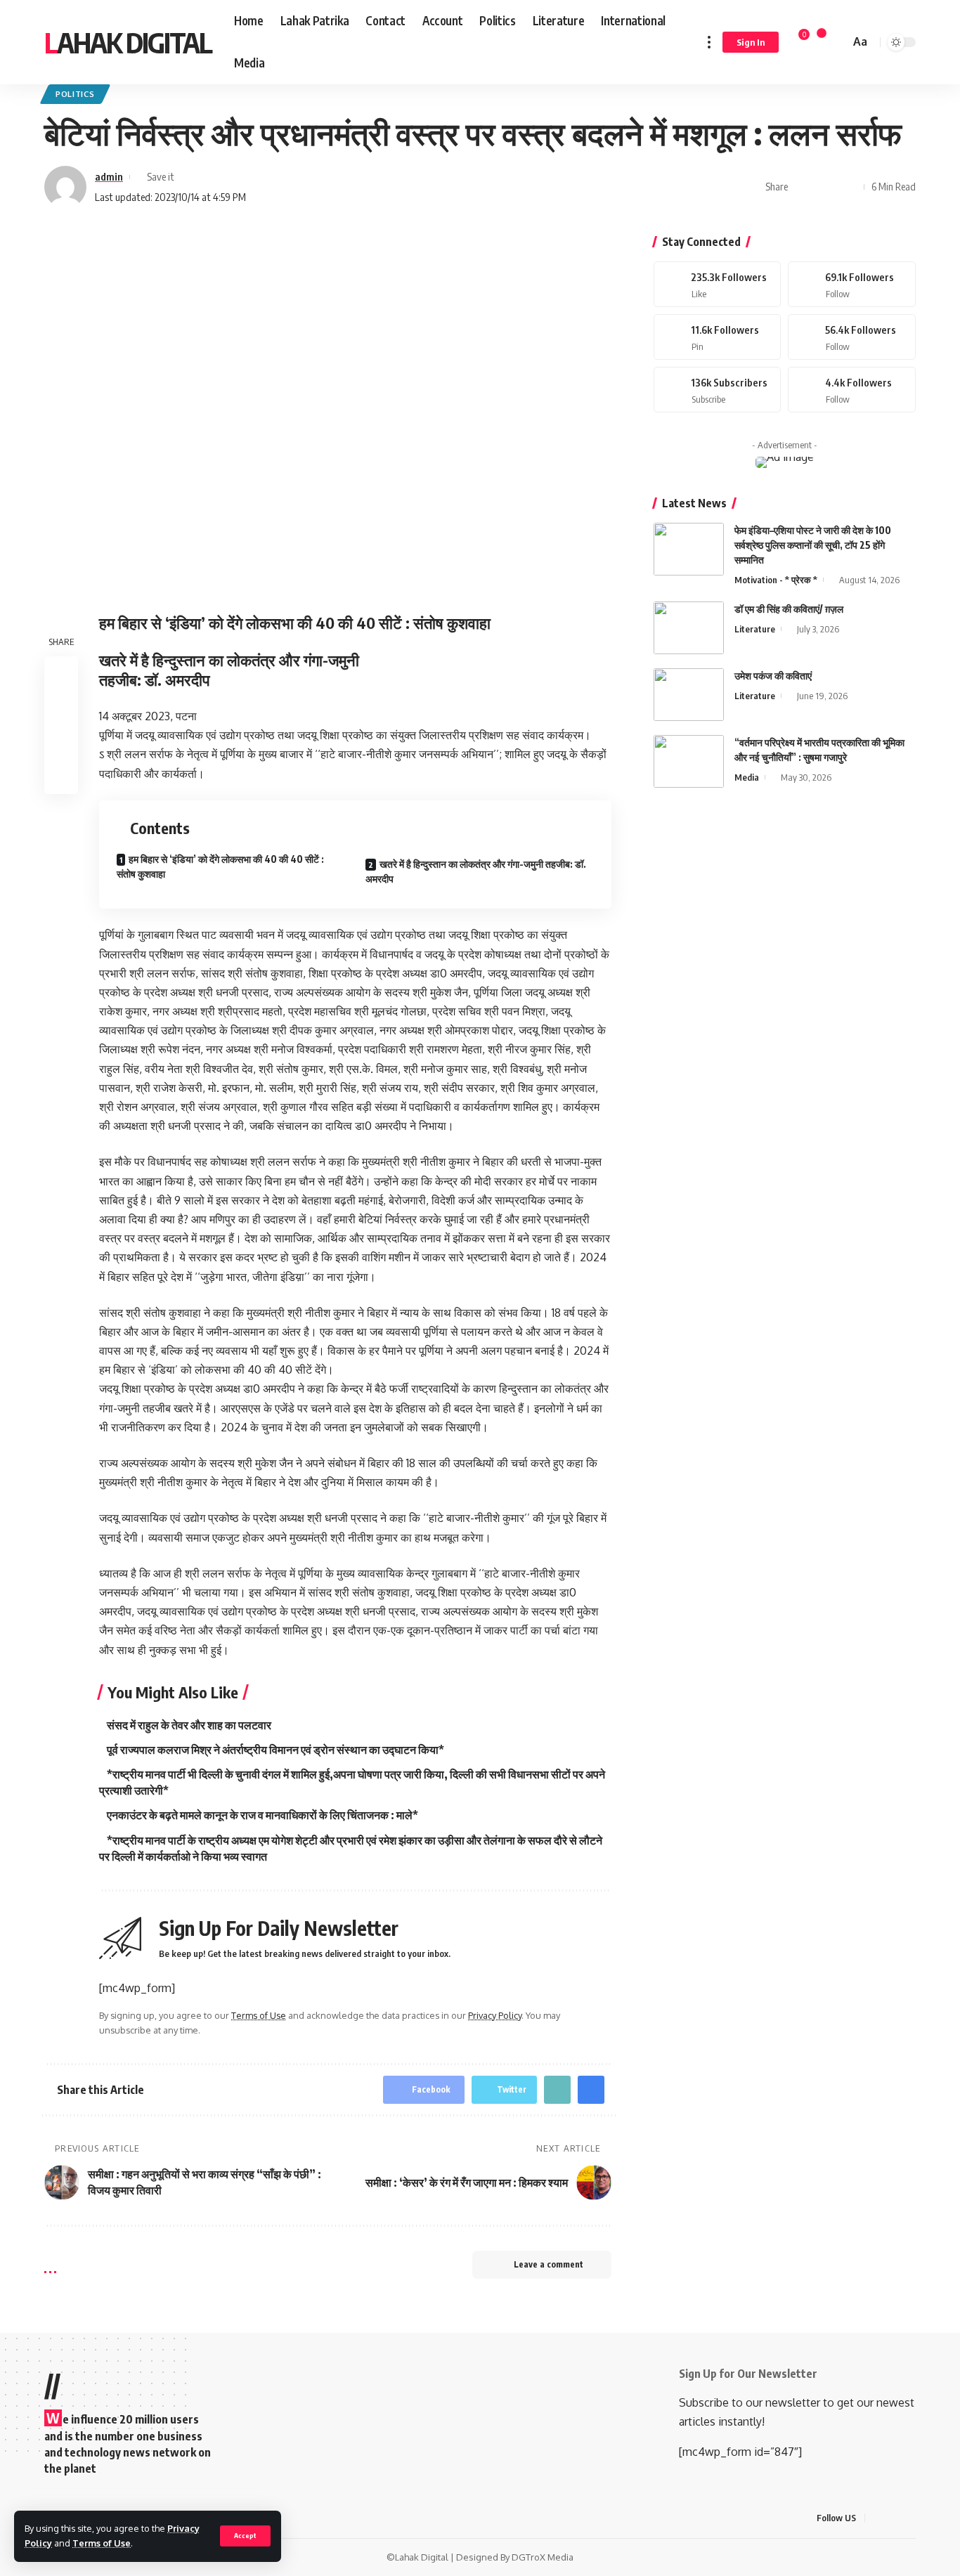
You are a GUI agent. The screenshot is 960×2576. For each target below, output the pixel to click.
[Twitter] (852, 284)
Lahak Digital (128, 42)
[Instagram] (852, 337)
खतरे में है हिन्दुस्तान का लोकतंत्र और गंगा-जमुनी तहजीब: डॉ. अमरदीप (476, 871)
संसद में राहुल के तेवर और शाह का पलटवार (189, 1725)
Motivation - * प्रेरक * (776, 580)
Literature (755, 629)
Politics (75, 94)
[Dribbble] (852, 390)
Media (747, 777)
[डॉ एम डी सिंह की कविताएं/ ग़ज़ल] (689, 628)
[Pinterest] (718, 337)
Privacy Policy (495, 2015)
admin (109, 176)
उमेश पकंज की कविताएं (773, 676)
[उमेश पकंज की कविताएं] (689, 695)
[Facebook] (718, 284)
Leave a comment (549, 2264)
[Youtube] (718, 390)
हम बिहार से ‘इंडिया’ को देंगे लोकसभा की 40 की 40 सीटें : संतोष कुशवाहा (220, 866)
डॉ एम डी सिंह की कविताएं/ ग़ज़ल (789, 609)
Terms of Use (102, 2543)
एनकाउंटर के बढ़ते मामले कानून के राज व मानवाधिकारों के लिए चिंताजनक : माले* (262, 1815)
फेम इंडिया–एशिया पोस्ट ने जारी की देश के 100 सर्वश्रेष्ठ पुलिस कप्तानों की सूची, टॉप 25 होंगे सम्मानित (813, 545)
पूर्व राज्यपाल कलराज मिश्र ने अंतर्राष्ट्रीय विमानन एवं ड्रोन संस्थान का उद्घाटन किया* (275, 1750)
